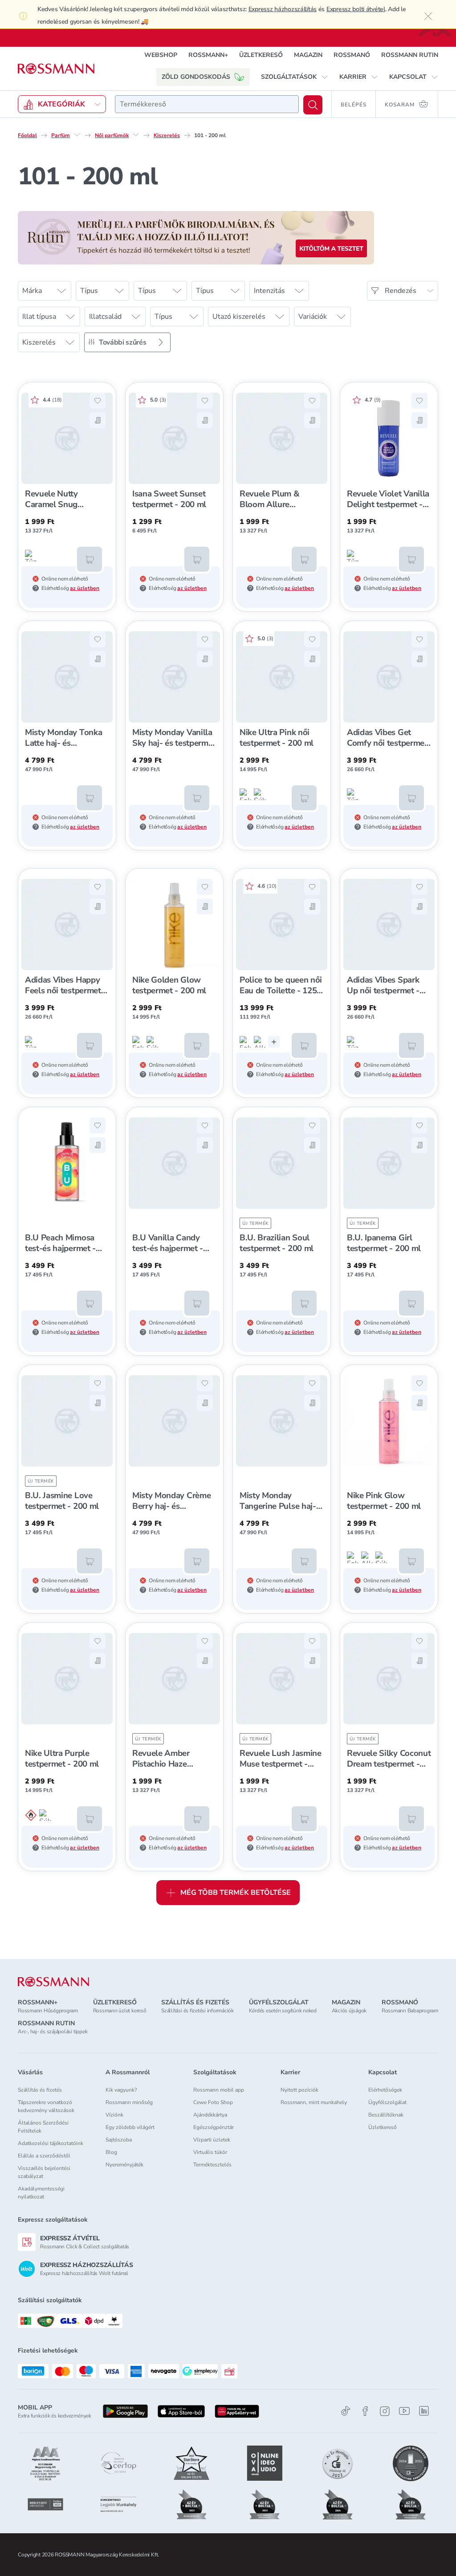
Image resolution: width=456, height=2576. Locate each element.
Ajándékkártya (210, 2115)
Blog (111, 2152)
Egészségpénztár (214, 2127)
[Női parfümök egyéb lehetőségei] (136, 135)
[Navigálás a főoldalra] (56, 69)
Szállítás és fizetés (40, 2090)
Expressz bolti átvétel (356, 9)
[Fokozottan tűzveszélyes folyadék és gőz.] (245, 794)
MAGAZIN (308, 55)
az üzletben (85, 588)
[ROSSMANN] (53, 1982)
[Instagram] (385, 2411)
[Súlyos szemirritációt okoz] (260, 794)
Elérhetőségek (385, 2090)
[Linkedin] (424, 2411)
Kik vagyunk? (121, 2090)
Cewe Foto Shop (213, 2102)
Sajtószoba (119, 2140)
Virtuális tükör (210, 2152)
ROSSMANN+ (208, 55)
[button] (295, 77)
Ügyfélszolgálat (387, 2102)
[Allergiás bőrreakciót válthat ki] (260, 1042)
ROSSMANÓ (352, 55)
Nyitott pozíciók (299, 2090)
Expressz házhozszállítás (283, 9)
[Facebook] (365, 2411)
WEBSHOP (161, 55)
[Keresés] (313, 105)
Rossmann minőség (129, 2102)
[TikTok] (346, 2411)
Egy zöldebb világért (130, 2127)
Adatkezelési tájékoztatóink (51, 2143)
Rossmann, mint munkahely (314, 2102)
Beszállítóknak (386, 2115)
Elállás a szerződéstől (44, 2156)
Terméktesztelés (212, 2165)
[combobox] (207, 104)
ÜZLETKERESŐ (261, 55)
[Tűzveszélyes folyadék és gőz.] (31, 556)
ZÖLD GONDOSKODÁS (196, 77)
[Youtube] (404, 2411)
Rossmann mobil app (219, 2090)
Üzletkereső (383, 2127)
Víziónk (114, 2115)
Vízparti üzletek (212, 2140)
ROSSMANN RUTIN (410, 55)
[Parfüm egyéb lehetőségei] (77, 135)
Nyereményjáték (124, 2165)
